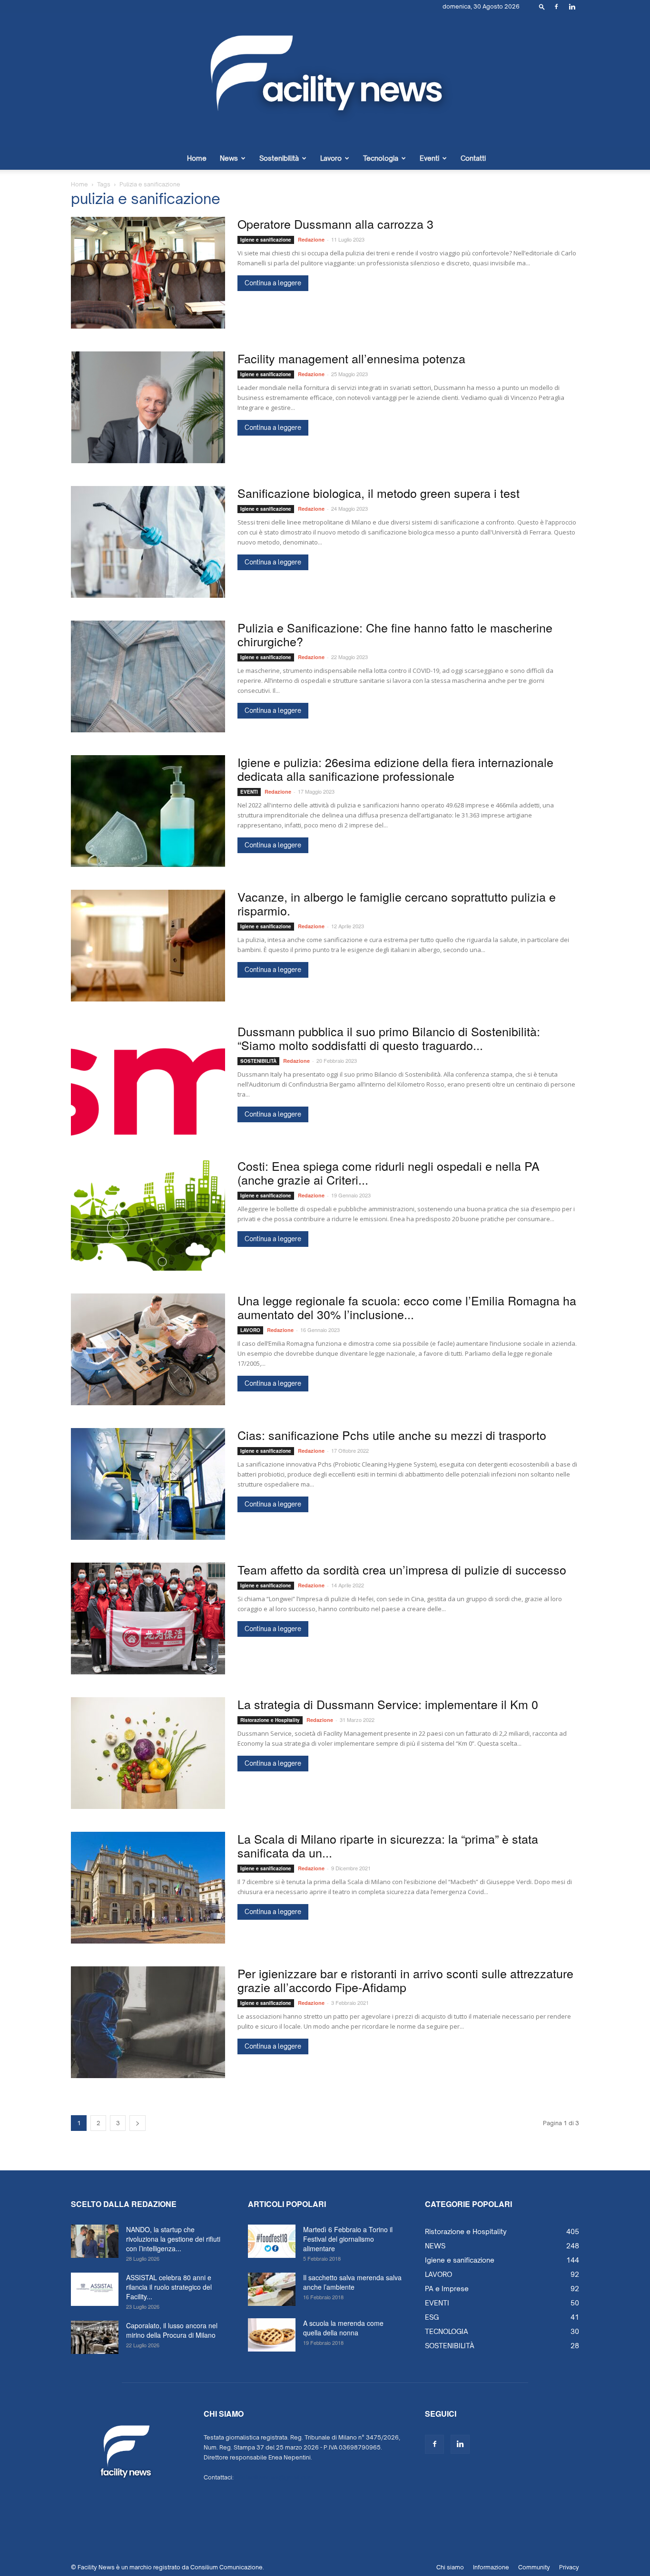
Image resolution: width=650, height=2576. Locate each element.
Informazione (491, 2567)
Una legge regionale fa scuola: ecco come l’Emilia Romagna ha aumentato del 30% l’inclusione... (407, 1307)
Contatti (473, 158)
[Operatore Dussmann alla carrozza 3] (148, 273)
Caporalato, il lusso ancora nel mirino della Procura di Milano (172, 2330)
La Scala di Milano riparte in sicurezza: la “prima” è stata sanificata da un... (388, 1845)
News (229, 158)
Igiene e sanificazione (266, 240)
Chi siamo (450, 2567)
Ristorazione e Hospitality (270, 1720)
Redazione (311, 239)
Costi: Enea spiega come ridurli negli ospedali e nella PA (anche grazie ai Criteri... (389, 1172)
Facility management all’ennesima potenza (351, 358)
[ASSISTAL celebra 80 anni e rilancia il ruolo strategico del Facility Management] (95, 2289)
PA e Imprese (447, 2289)
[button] (542, 6)
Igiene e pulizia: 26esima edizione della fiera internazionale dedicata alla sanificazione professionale (395, 769)
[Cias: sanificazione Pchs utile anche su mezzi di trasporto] (148, 1484)
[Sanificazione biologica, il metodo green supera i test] (148, 542)
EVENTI (249, 792)
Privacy (569, 2567)
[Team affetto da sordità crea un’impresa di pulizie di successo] (148, 1619)
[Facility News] (325, 80)
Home (197, 158)
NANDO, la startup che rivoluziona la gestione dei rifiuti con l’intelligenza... (173, 2239)
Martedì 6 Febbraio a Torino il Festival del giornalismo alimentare (348, 2239)
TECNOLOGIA (447, 2331)
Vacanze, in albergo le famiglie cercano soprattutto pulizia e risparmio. (397, 903)
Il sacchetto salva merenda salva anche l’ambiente (352, 2282)
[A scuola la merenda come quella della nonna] (272, 2335)
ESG (432, 2317)
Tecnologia (381, 158)
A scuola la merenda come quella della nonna (343, 2328)
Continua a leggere (273, 283)
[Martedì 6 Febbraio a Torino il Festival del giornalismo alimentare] (272, 2241)
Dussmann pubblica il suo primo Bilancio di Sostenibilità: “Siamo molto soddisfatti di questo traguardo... (389, 1038)
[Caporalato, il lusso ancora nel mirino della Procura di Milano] (95, 2337)
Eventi (429, 158)
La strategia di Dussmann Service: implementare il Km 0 (388, 1704)
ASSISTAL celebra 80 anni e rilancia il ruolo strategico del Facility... (169, 2287)
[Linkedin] (572, 7)
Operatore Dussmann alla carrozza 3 (335, 224)
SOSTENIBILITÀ (258, 1061)
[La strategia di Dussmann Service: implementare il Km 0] (148, 1753)
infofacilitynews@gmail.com (274, 2477)
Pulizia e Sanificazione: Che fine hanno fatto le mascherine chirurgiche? (395, 634)
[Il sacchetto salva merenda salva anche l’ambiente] (272, 2289)
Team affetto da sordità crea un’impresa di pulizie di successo (402, 1569)
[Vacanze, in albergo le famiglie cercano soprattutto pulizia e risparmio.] (148, 946)
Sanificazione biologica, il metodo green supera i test (379, 493)
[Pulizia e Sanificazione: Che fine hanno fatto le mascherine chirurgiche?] (148, 676)
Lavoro (331, 158)
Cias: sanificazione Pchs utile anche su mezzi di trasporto (392, 1435)
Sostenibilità (279, 158)
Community (534, 2567)
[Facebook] (556, 7)
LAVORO (250, 1330)
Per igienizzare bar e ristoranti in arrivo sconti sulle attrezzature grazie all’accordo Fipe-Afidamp (405, 1980)
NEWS (435, 2246)
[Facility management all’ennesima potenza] (148, 407)
